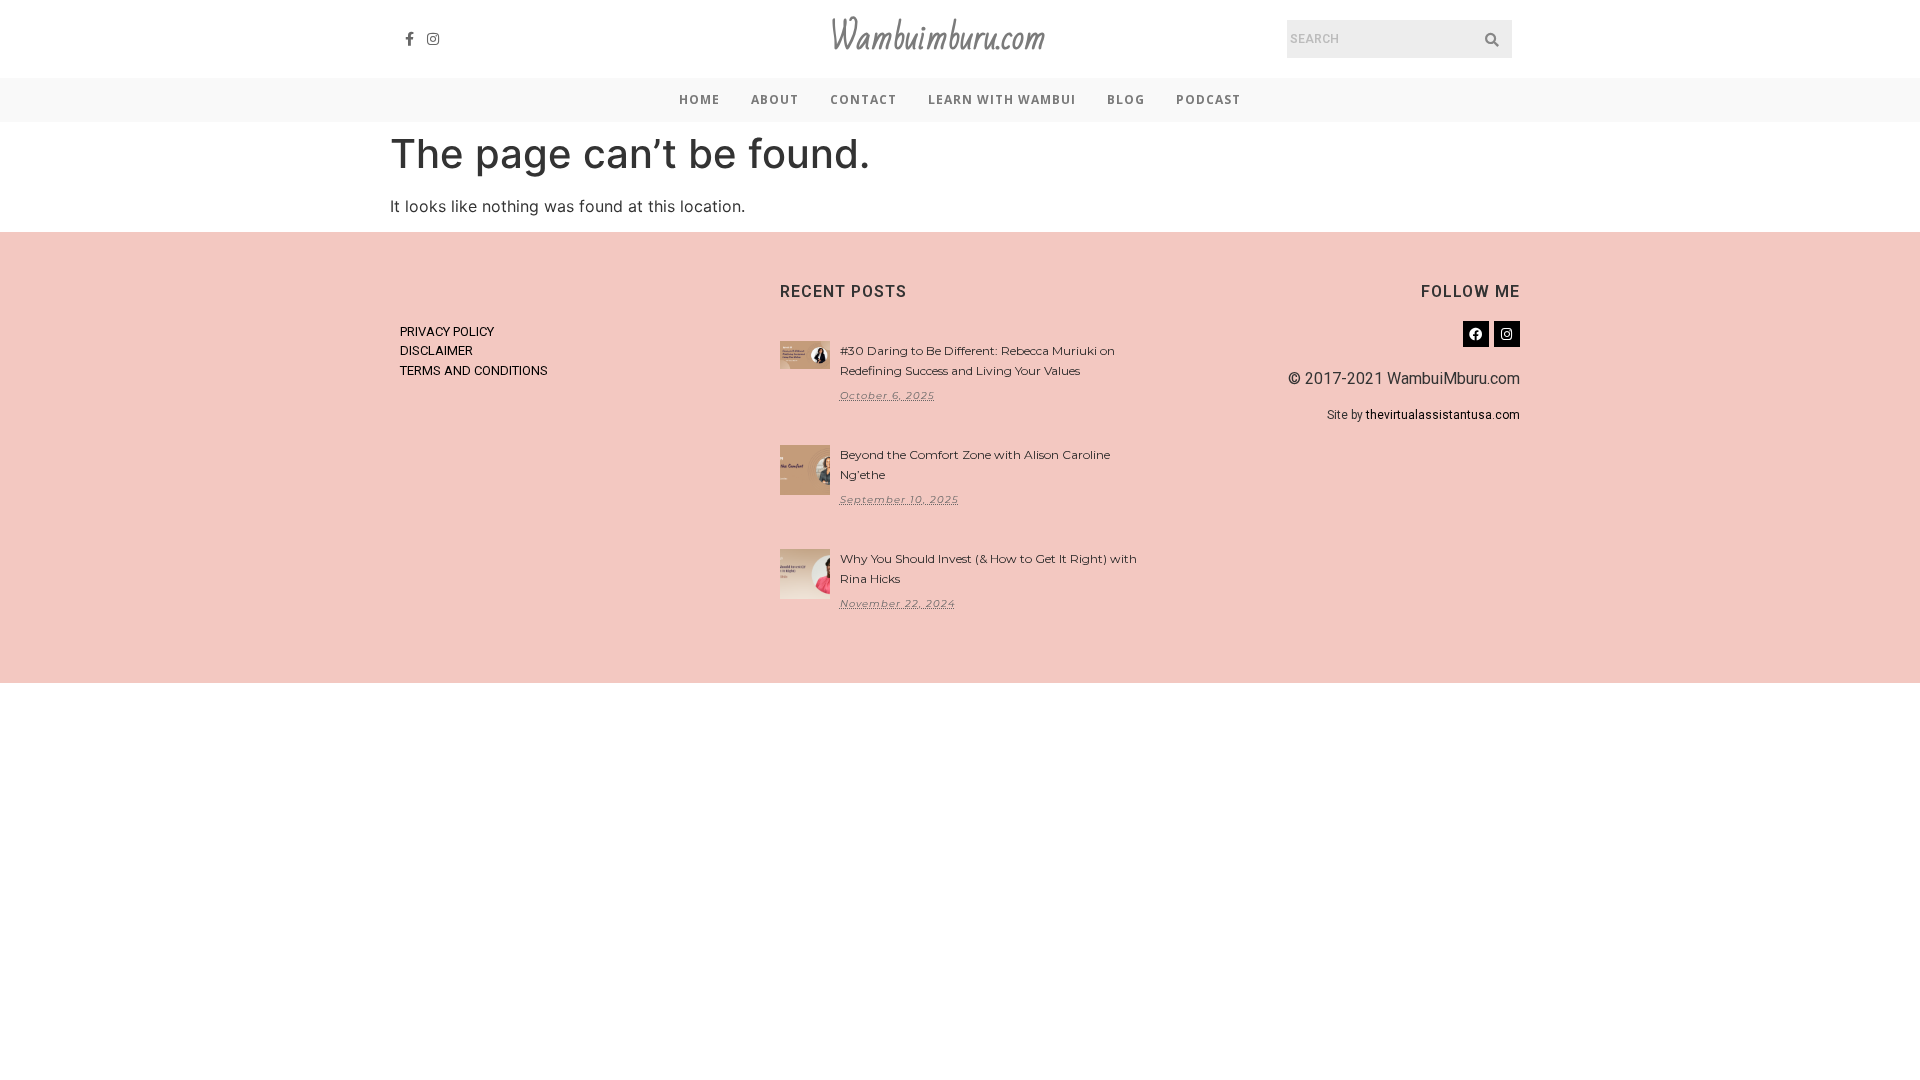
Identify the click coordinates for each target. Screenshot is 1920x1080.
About (775, 99)
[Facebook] (1476, 334)
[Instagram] (434, 39)
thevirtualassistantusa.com (1443, 415)
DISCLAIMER (436, 350)
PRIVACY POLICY (447, 331)
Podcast (1208, 99)
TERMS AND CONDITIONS (474, 370)
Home (699, 99)
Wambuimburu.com (938, 38)
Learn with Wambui (1002, 99)
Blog (1126, 99)
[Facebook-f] (410, 39)
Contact (863, 99)
